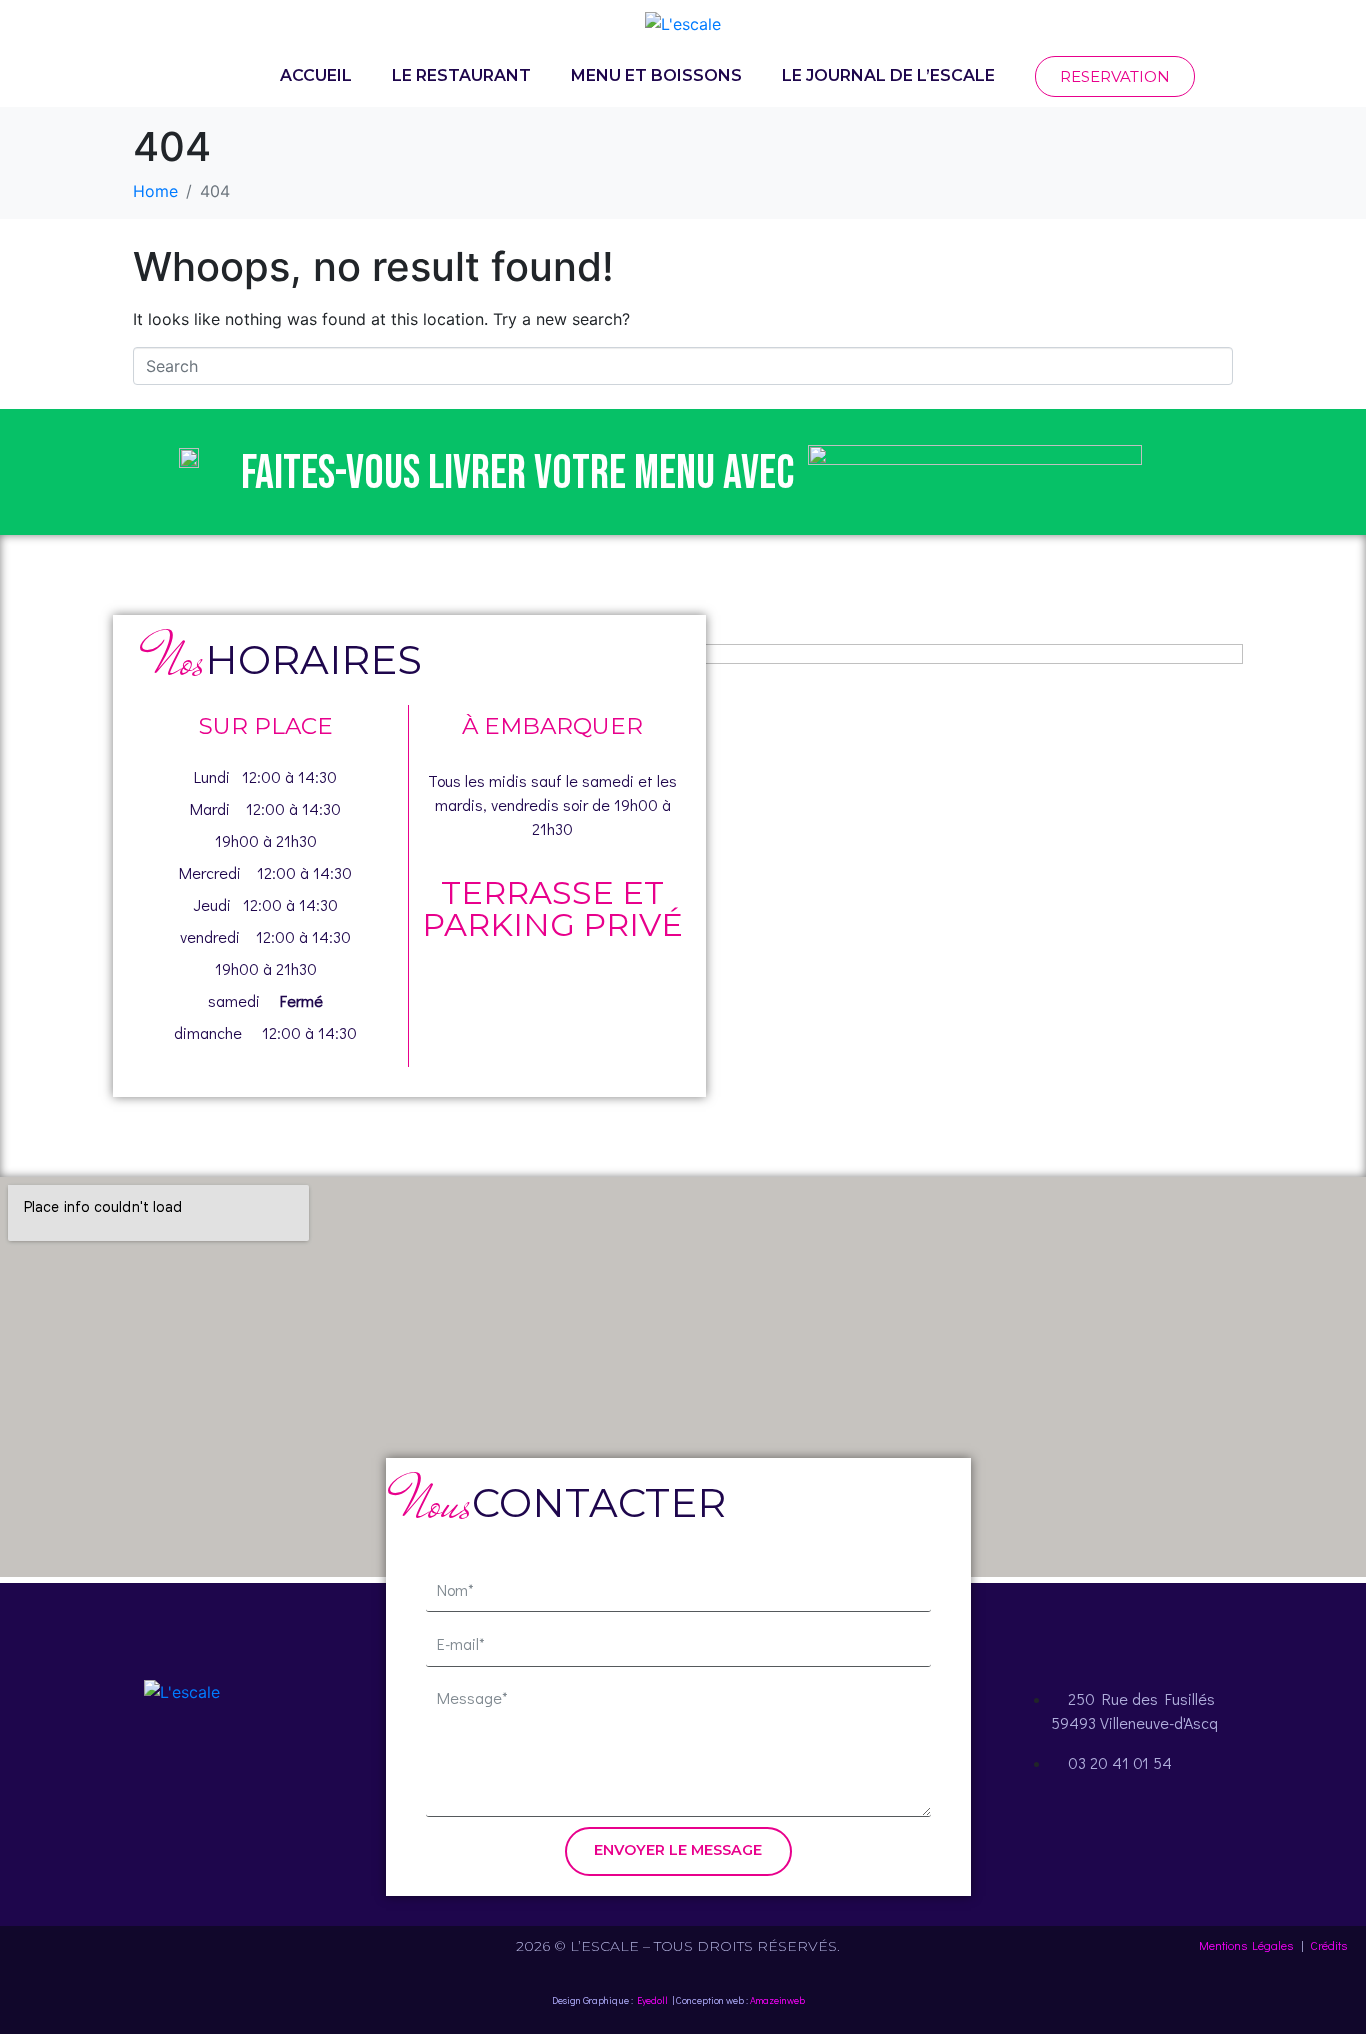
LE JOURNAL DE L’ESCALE (888, 75)
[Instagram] (182, 1769)
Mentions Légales (1246, 1945)
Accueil (316, 75)
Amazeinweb (777, 2000)
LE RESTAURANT (461, 75)
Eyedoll (652, 2000)
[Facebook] (127, 1769)
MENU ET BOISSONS (656, 75)
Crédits (1328, 1945)
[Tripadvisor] (237, 1769)
